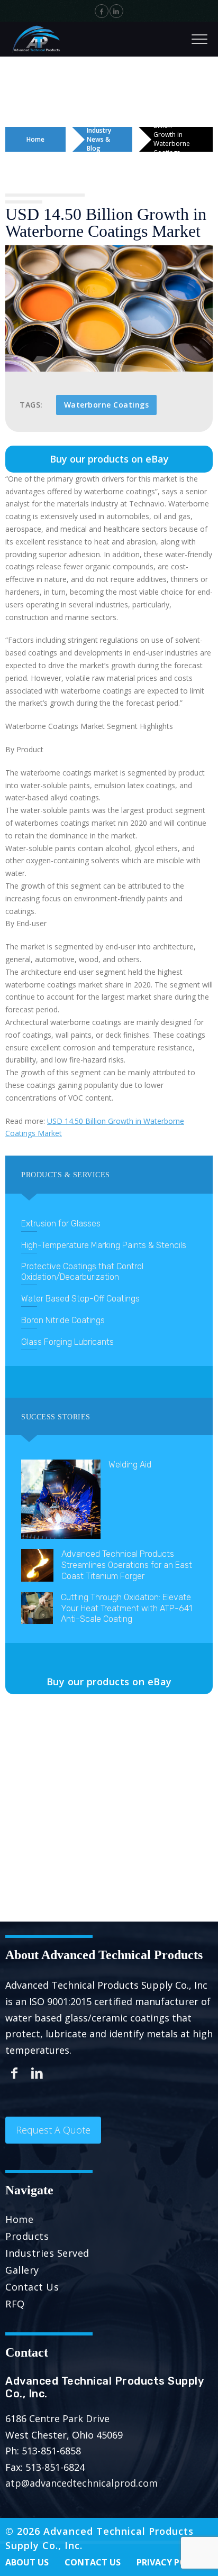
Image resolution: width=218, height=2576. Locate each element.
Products (27, 2236)
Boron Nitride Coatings (63, 1320)
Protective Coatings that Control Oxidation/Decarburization (82, 1272)
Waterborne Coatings (107, 405)
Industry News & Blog (99, 139)
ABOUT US (27, 2562)
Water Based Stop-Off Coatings (80, 1299)
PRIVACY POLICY (171, 2562)
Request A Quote (53, 2130)
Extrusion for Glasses (61, 1224)
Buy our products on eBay (109, 459)
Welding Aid (130, 1465)
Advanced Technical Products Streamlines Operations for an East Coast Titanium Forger (127, 1565)
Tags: (31, 405)
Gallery (22, 2270)
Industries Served (47, 2253)
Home (35, 139)
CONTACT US (93, 2562)
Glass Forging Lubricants (67, 1342)
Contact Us (32, 2287)
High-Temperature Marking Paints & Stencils (104, 1245)
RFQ (15, 2304)
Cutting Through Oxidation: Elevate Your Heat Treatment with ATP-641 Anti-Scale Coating (126, 1608)
